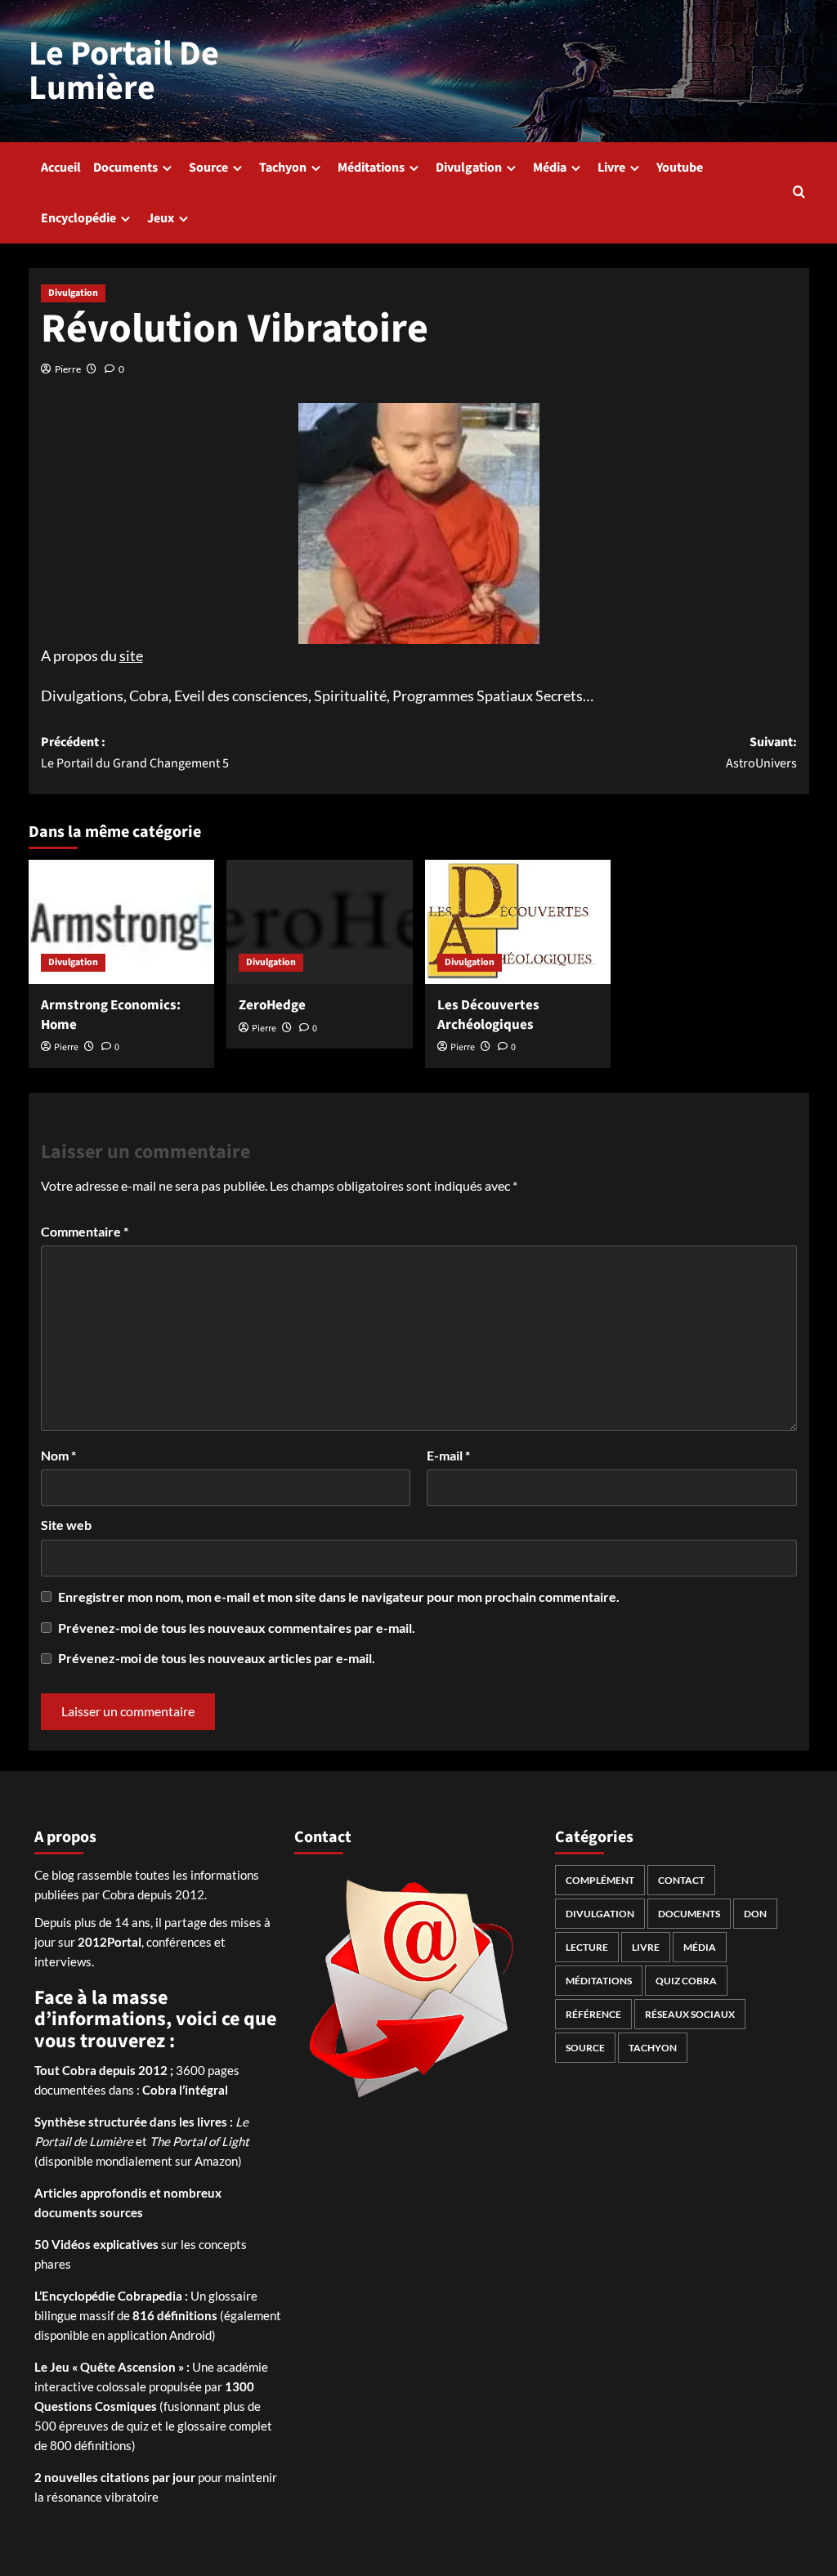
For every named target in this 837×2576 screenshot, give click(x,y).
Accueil (61, 168)
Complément (600, 1880)
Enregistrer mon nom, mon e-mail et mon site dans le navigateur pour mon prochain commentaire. (339, 1597)
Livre (611, 168)
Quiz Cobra (686, 1981)
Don (755, 1914)
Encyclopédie (78, 218)
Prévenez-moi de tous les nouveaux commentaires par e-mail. (237, 1628)
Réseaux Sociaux (690, 2014)
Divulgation (469, 168)
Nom (58, 1455)
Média (550, 168)
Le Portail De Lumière (124, 71)
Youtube (680, 168)
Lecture (587, 1947)
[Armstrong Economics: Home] (122, 922)
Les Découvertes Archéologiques (488, 1015)
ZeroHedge (272, 1005)
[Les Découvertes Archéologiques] (518, 922)
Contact (681, 1880)
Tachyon (283, 168)
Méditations (371, 168)
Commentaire (85, 1231)
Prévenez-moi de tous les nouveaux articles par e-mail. (217, 1658)
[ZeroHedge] (320, 922)
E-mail (448, 1455)
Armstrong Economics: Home (111, 1015)
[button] (799, 193)
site (131, 655)
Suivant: (761, 753)
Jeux (161, 218)
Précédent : (135, 753)
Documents (125, 168)
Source (208, 168)
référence (593, 2014)
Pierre (68, 369)
